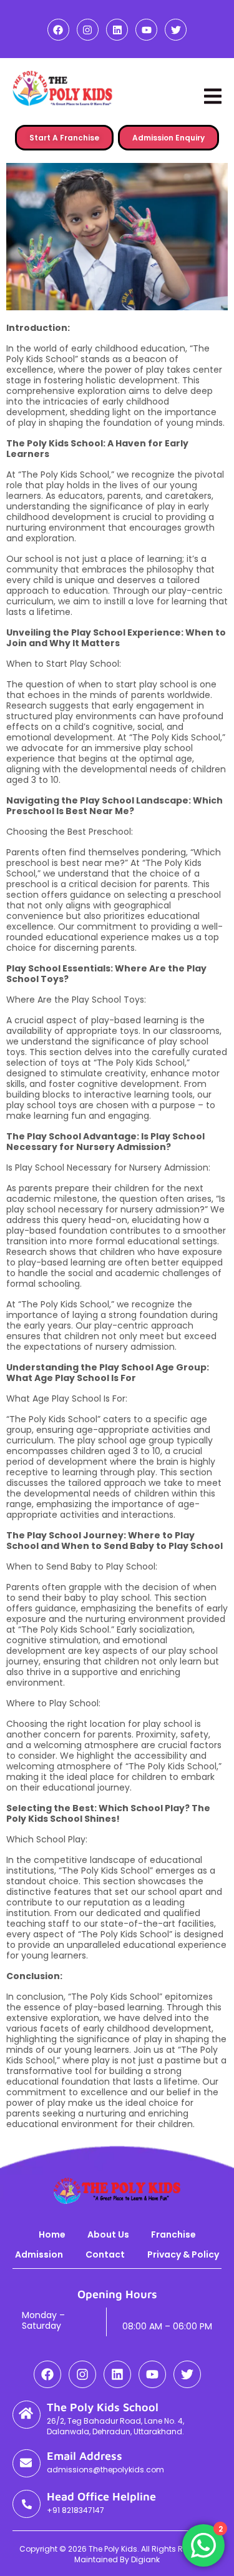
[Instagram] (88, 30)
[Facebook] (58, 30)
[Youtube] (146, 30)
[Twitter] (176, 30)
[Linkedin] (117, 30)
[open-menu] (213, 96)
